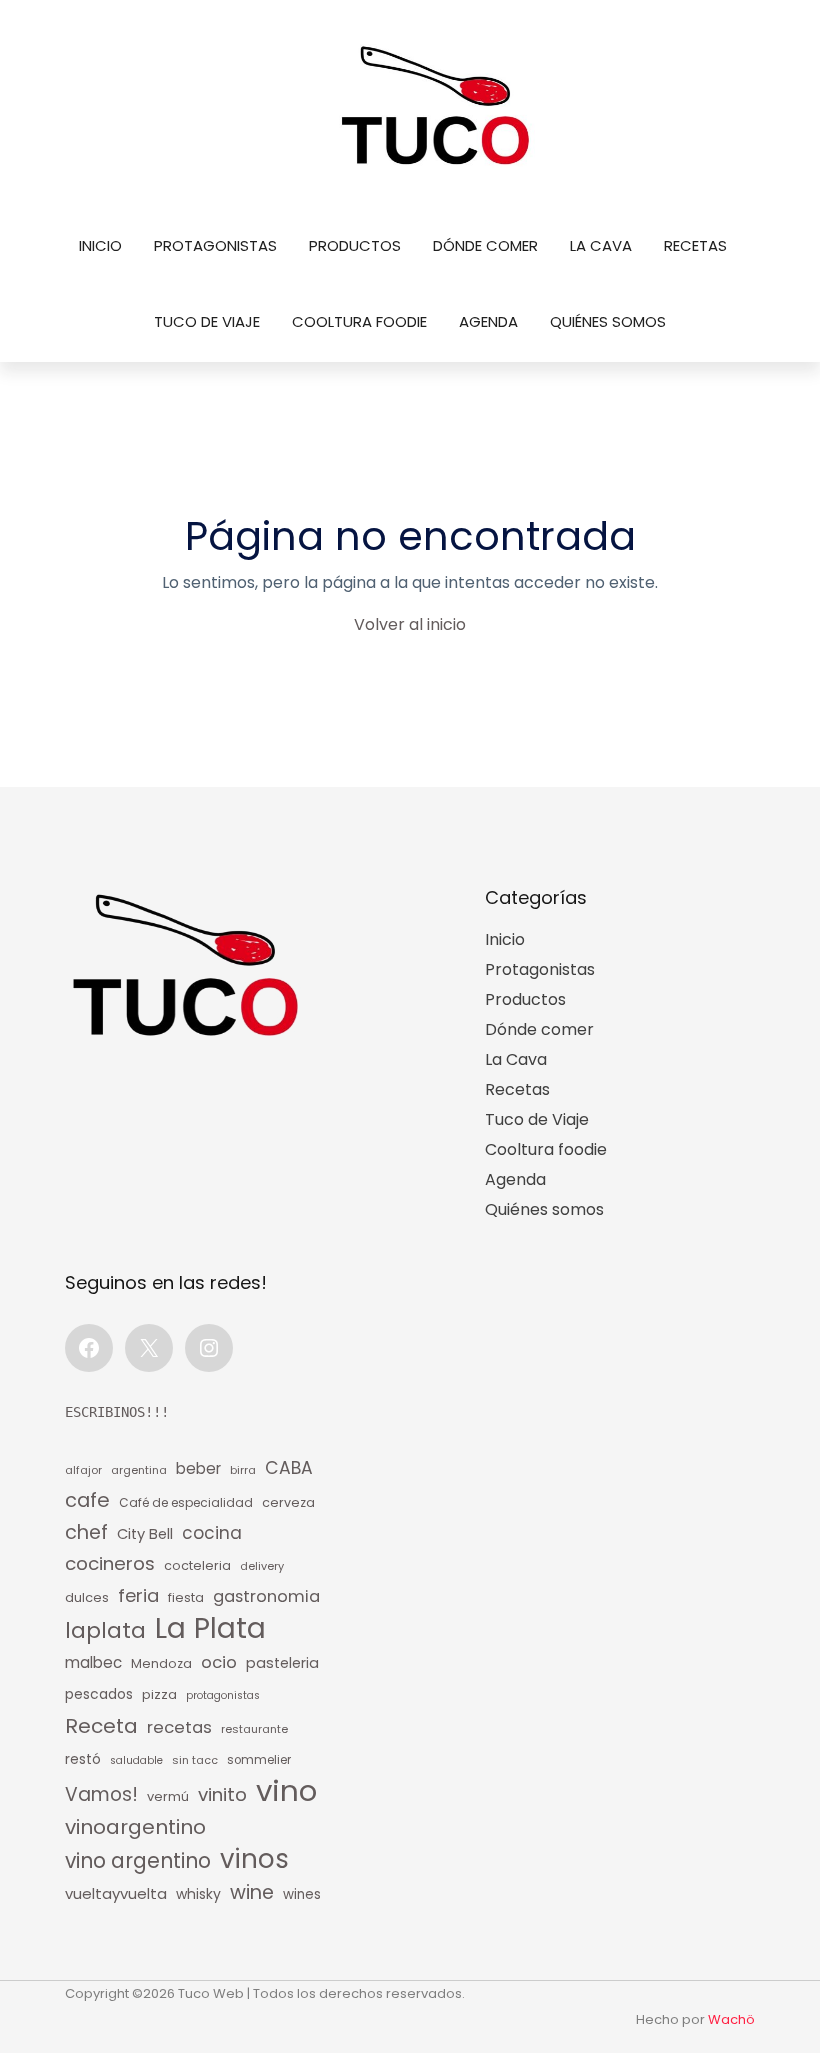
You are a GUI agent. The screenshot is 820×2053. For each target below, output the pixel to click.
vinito (222, 1794)
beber (198, 1468)
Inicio (100, 245)
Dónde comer (485, 245)
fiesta (186, 1597)
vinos (254, 1859)
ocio (219, 1662)
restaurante (254, 1729)
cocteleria (197, 1565)
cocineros (110, 1563)
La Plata (210, 1628)
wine (252, 1892)
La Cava (601, 245)
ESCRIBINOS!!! (117, 1412)
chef (86, 1532)
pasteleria (282, 1663)
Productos (355, 245)
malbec (93, 1662)
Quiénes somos (608, 321)
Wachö (731, 2019)
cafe (87, 1500)
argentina (139, 1470)
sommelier (259, 1760)
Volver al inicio (410, 624)
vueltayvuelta (116, 1893)
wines (302, 1894)
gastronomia (266, 1596)
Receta (101, 1726)
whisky (198, 1894)
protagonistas (223, 1695)
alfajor (83, 1470)
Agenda (488, 321)
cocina (212, 1533)
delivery (262, 1566)
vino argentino (138, 1861)
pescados (99, 1694)
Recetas (695, 245)
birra (243, 1470)
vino (286, 1791)
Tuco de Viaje (207, 321)
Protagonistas (215, 245)
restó (83, 1759)
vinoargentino (135, 1827)
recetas (179, 1727)
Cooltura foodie (359, 321)
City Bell (145, 1534)
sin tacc (195, 1760)
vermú (168, 1796)
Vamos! (101, 1794)
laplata (105, 1631)
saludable (136, 1760)
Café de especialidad (186, 1502)
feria (138, 1595)
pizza (159, 1694)
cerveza (288, 1502)
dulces (87, 1597)
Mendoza (161, 1663)
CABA (289, 1468)
